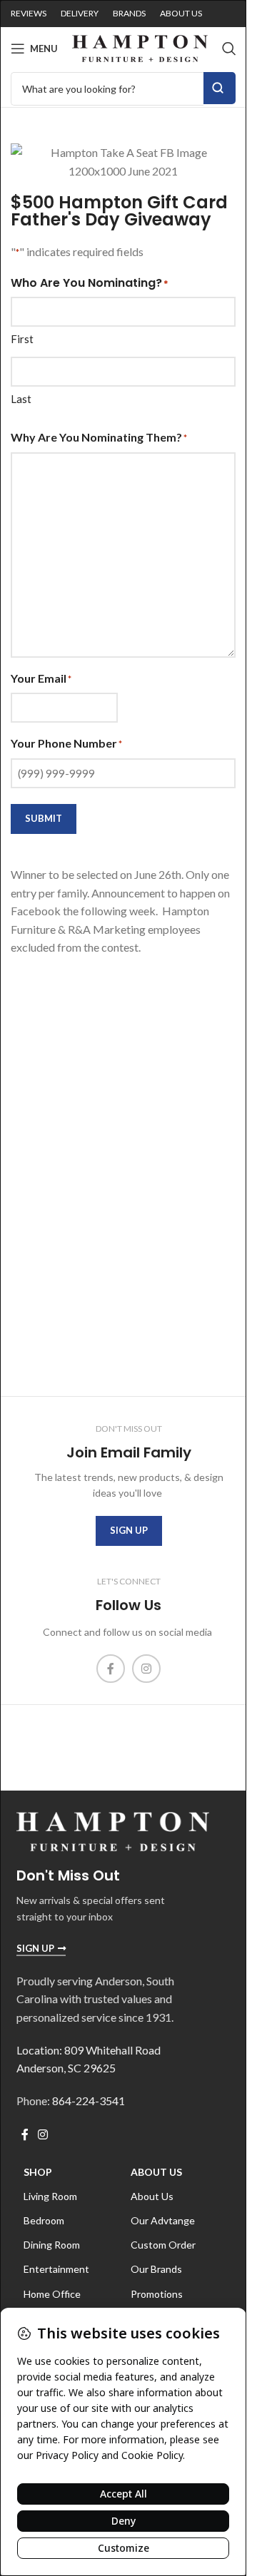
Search (220, 88)
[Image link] (113, 1830)
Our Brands (156, 2269)
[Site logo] (140, 47)
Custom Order (163, 2245)
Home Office (52, 2294)
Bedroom (44, 2220)
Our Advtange (163, 2220)
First (22, 339)
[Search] (229, 49)
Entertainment (56, 2269)
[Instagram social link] (146, 1669)
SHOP (38, 2172)
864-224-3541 (89, 2101)
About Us (156, 2172)
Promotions (157, 2294)
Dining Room (52, 2245)
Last (21, 399)
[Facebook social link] (111, 1669)
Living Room (50, 2196)
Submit (44, 818)
